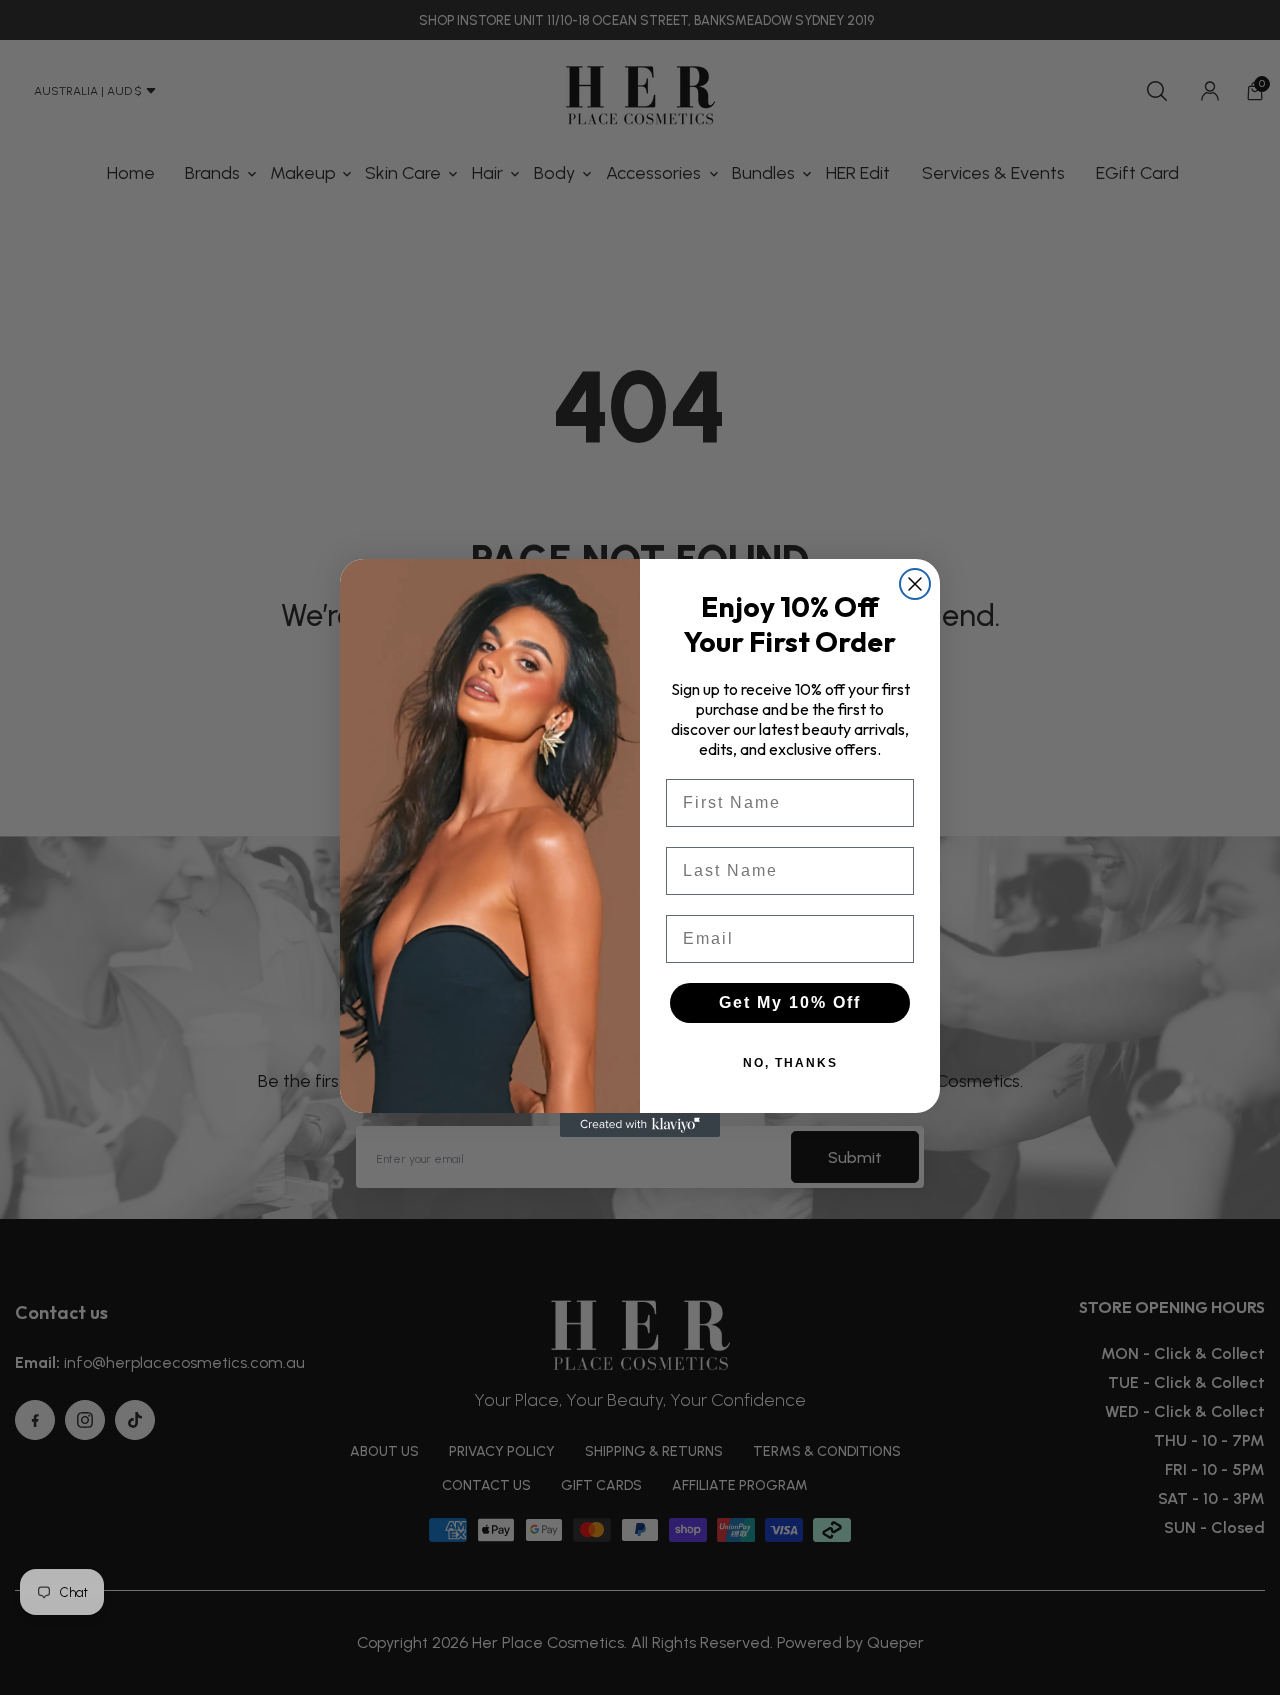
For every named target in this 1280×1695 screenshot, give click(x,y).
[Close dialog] (915, 584)
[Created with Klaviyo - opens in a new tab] (640, 1125)
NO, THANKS (790, 1063)
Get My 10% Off (790, 1002)
